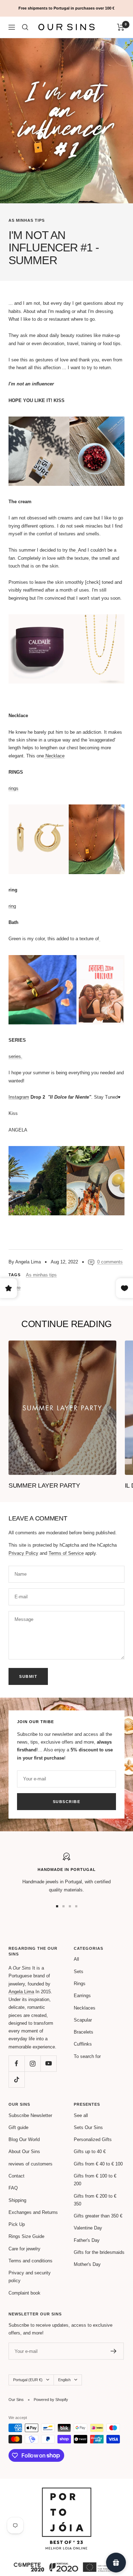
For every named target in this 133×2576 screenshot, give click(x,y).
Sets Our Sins (88, 2127)
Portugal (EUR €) (28, 2380)
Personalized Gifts (93, 2139)
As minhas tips (27, 220)
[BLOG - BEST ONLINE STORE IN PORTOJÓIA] (67, 2491)
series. (15, 1056)
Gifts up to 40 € (90, 2151)
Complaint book (24, 2293)
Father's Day (87, 2240)
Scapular (83, 2020)
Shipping (17, 2200)
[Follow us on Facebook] (16, 2063)
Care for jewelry (24, 2249)
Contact (16, 2176)
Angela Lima (21, 1992)
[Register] (114, 2351)
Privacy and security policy (30, 2277)
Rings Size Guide (26, 2236)
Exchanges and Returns (33, 2212)
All (76, 1959)
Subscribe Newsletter (30, 2115)
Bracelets (84, 2032)
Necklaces (85, 2008)
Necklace (54, 756)
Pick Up (17, 2224)
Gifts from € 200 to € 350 (95, 2200)
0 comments (110, 1262)
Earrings (82, 1996)
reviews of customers (31, 2164)
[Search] (25, 27)
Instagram (19, 1097)
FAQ (13, 2188)
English (64, 2380)
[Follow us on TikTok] (16, 2079)
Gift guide (18, 2127)
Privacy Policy (23, 1553)
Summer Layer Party (44, 1485)
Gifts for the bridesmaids (99, 2252)
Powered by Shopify (51, 2400)
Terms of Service (66, 1553)
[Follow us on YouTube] (48, 2063)
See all (81, 2115)
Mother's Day (87, 2264)
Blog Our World (24, 2139)
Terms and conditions (31, 2261)
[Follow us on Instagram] (32, 2063)
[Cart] (121, 27)
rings (13, 788)
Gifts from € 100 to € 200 (95, 2180)
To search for (87, 2056)
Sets (79, 1972)
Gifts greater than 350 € (98, 2216)
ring (12, 906)
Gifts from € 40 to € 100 (98, 2164)
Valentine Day (88, 2228)
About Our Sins (24, 2151)
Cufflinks (83, 2044)
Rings (80, 1984)
